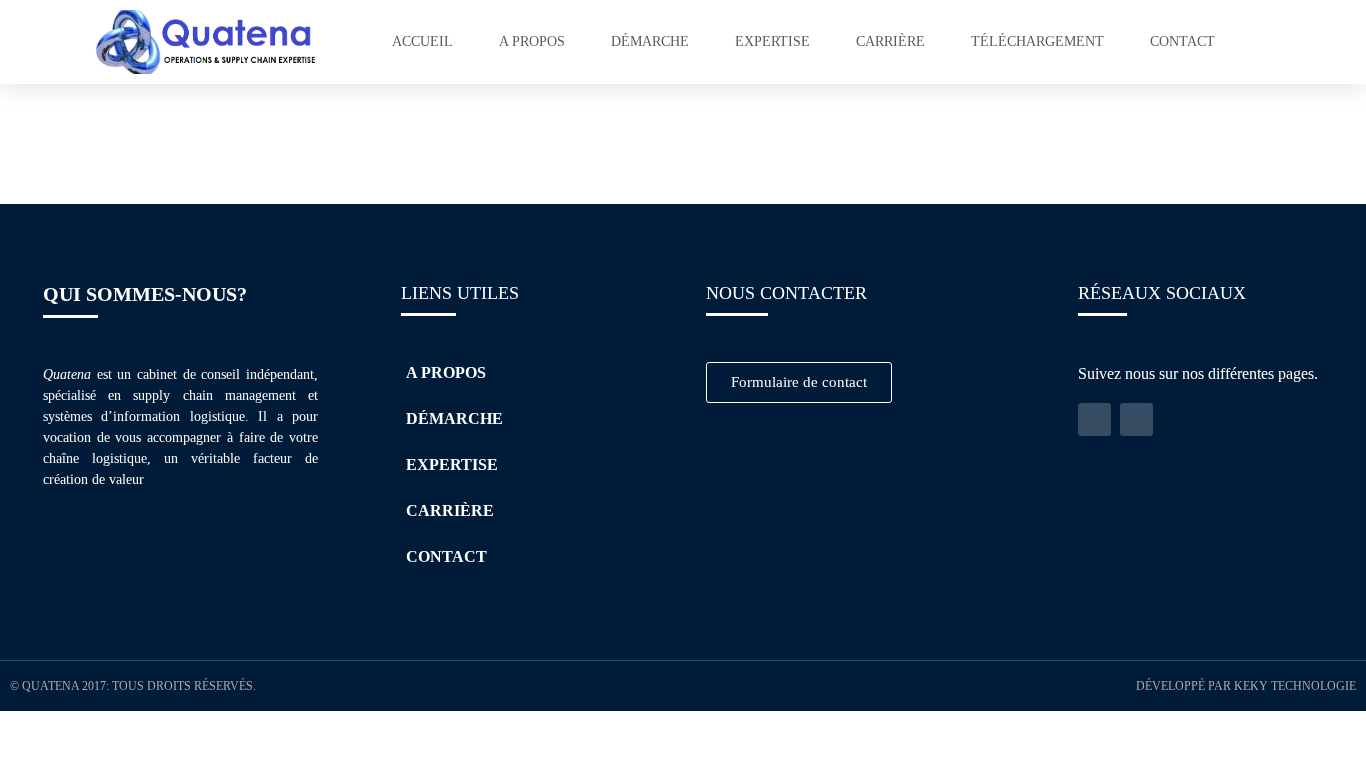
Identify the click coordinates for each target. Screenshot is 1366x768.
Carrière (890, 41)
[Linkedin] (1094, 419)
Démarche (650, 41)
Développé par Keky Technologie (1246, 686)
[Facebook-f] (1136, 419)
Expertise (772, 41)
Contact (1182, 41)
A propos (532, 41)
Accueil (422, 41)
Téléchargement (1037, 41)
